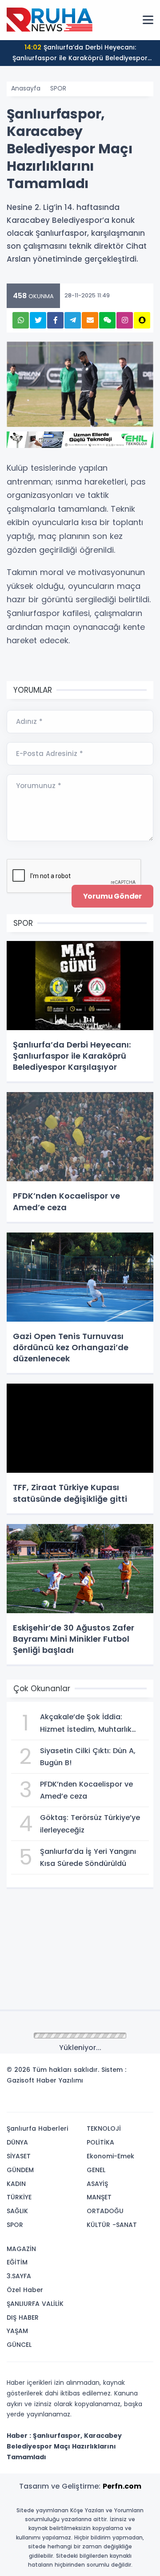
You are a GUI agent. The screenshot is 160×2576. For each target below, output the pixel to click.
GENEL (96, 2170)
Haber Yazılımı (60, 2080)
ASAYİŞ (97, 2184)
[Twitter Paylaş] (38, 320)
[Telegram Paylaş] (73, 320)
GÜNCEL (19, 2345)
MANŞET (99, 2197)
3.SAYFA (19, 2276)
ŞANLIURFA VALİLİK (35, 2304)
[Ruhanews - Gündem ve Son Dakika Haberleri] (51, 20)
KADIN (16, 2184)
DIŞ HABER (23, 2317)
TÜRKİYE (19, 2197)
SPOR (58, 88)
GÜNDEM (20, 2170)
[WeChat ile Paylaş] (107, 320)
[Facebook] (104, 2102)
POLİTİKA (100, 2142)
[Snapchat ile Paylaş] (142, 320)
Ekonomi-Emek (110, 2156)
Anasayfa (26, 88)
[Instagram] (117, 2102)
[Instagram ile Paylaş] (125, 320)
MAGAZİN (21, 2249)
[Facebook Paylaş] (55, 320)
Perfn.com (122, 2486)
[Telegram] (144, 2102)
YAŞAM (17, 2331)
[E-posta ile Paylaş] (90, 320)
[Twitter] (90, 2102)
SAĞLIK (17, 2211)
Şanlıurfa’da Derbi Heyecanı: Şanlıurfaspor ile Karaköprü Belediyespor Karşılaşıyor (80, 54)
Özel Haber (25, 2290)
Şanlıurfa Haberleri (37, 2128)
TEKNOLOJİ (104, 2128)
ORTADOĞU (105, 2211)
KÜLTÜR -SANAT (112, 2225)
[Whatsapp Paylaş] (21, 320)
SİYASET (19, 2156)
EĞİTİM (17, 2262)
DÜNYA (17, 2142)
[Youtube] (130, 2102)
